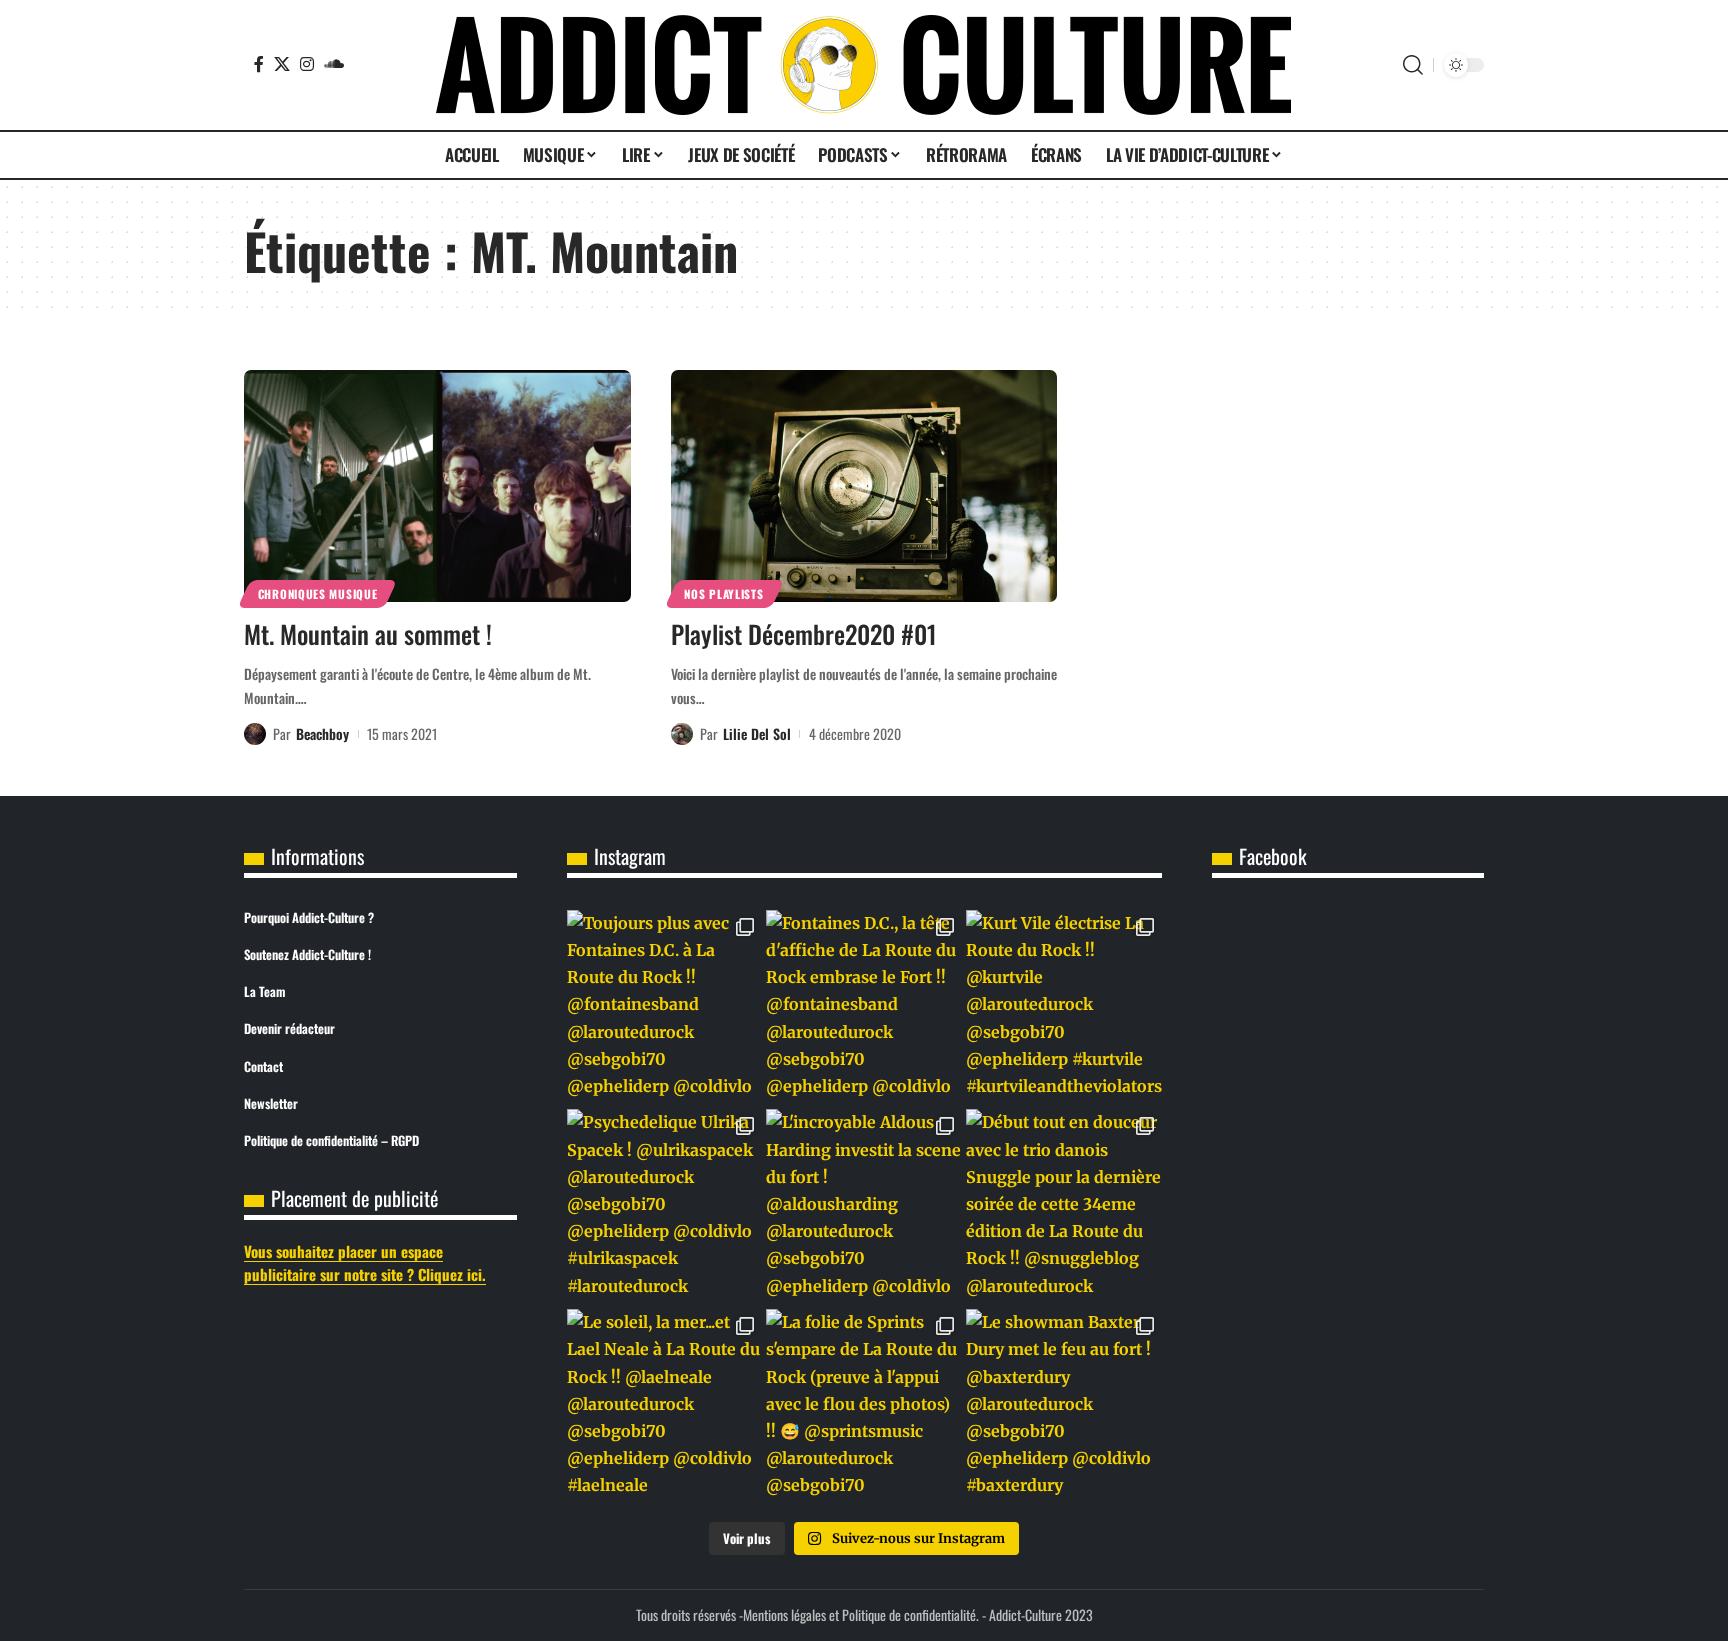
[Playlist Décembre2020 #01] (864, 486)
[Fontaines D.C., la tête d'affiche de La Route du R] (864, 1008)
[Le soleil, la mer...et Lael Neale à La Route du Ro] (665, 1407)
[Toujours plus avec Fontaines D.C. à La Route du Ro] (665, 1008)
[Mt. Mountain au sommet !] (437, 486)
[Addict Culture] (863, 65)
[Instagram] (307, 64)
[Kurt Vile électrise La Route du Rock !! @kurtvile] (1064, 1008)
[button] (1413, 65)
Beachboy (322, 733)
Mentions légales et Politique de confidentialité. (861, 1614)
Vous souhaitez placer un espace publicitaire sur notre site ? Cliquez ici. (365, 1262)
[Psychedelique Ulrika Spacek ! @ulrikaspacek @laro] (665, 1207)
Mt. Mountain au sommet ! (368, 633)
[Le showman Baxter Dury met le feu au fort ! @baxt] (1064, 1407)
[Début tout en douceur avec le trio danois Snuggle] (1064, 1207)
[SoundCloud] (334, 64)
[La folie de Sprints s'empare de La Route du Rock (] (864, 1407)
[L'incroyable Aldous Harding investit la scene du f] (864, 1207)
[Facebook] (259, 64)
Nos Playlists (723, 593)
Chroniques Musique (318, 593)
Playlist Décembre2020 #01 (804, 633)
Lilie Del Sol (757, 733)
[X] (282, 64)
